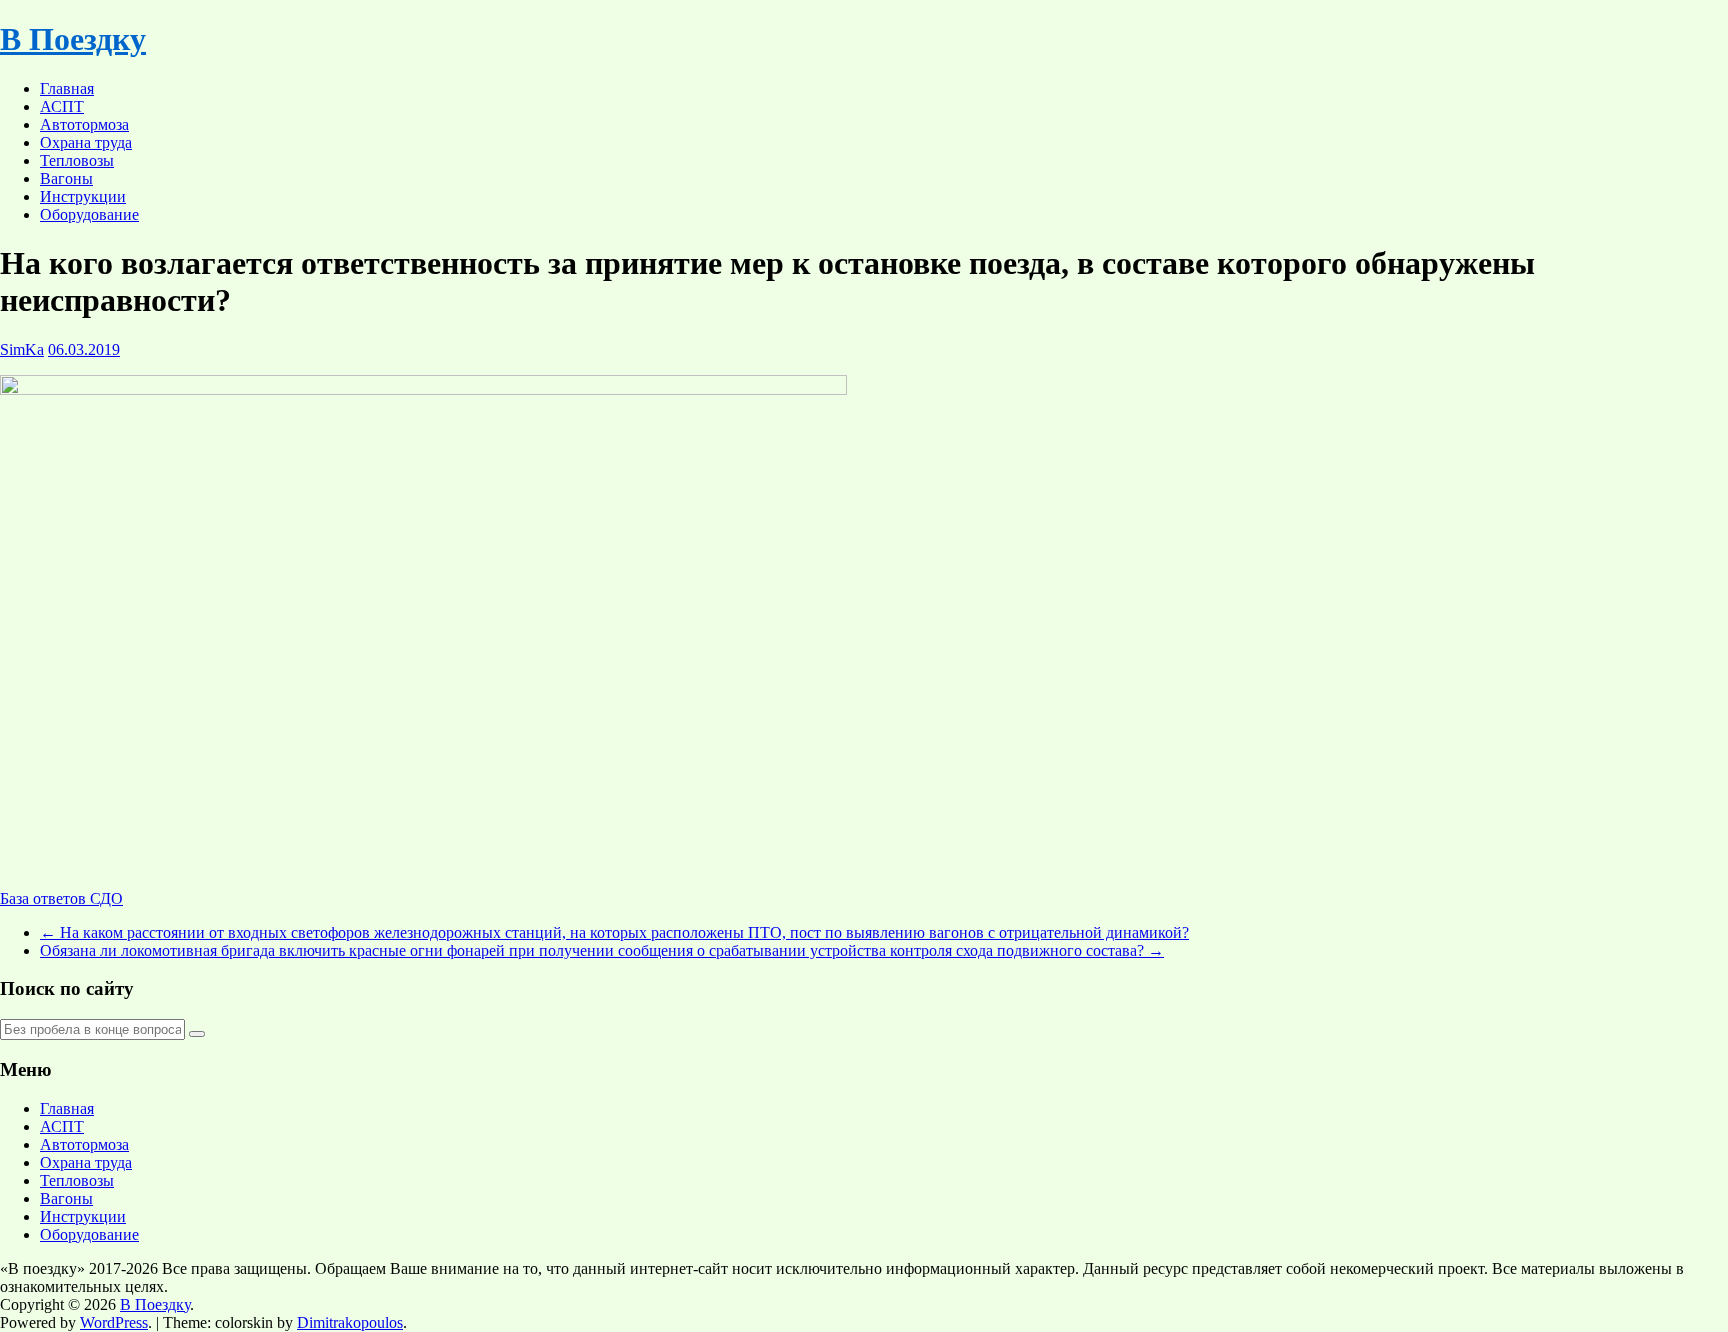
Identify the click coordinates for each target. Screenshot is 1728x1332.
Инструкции (83, 196)
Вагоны (66, 178)
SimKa (22, 349)
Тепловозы (77, 160)
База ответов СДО (61, 898)
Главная (67, 88)
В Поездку (73, 39)
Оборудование (89, 214)
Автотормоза (84, 124)
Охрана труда (86, 142)
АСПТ (62, 106)
